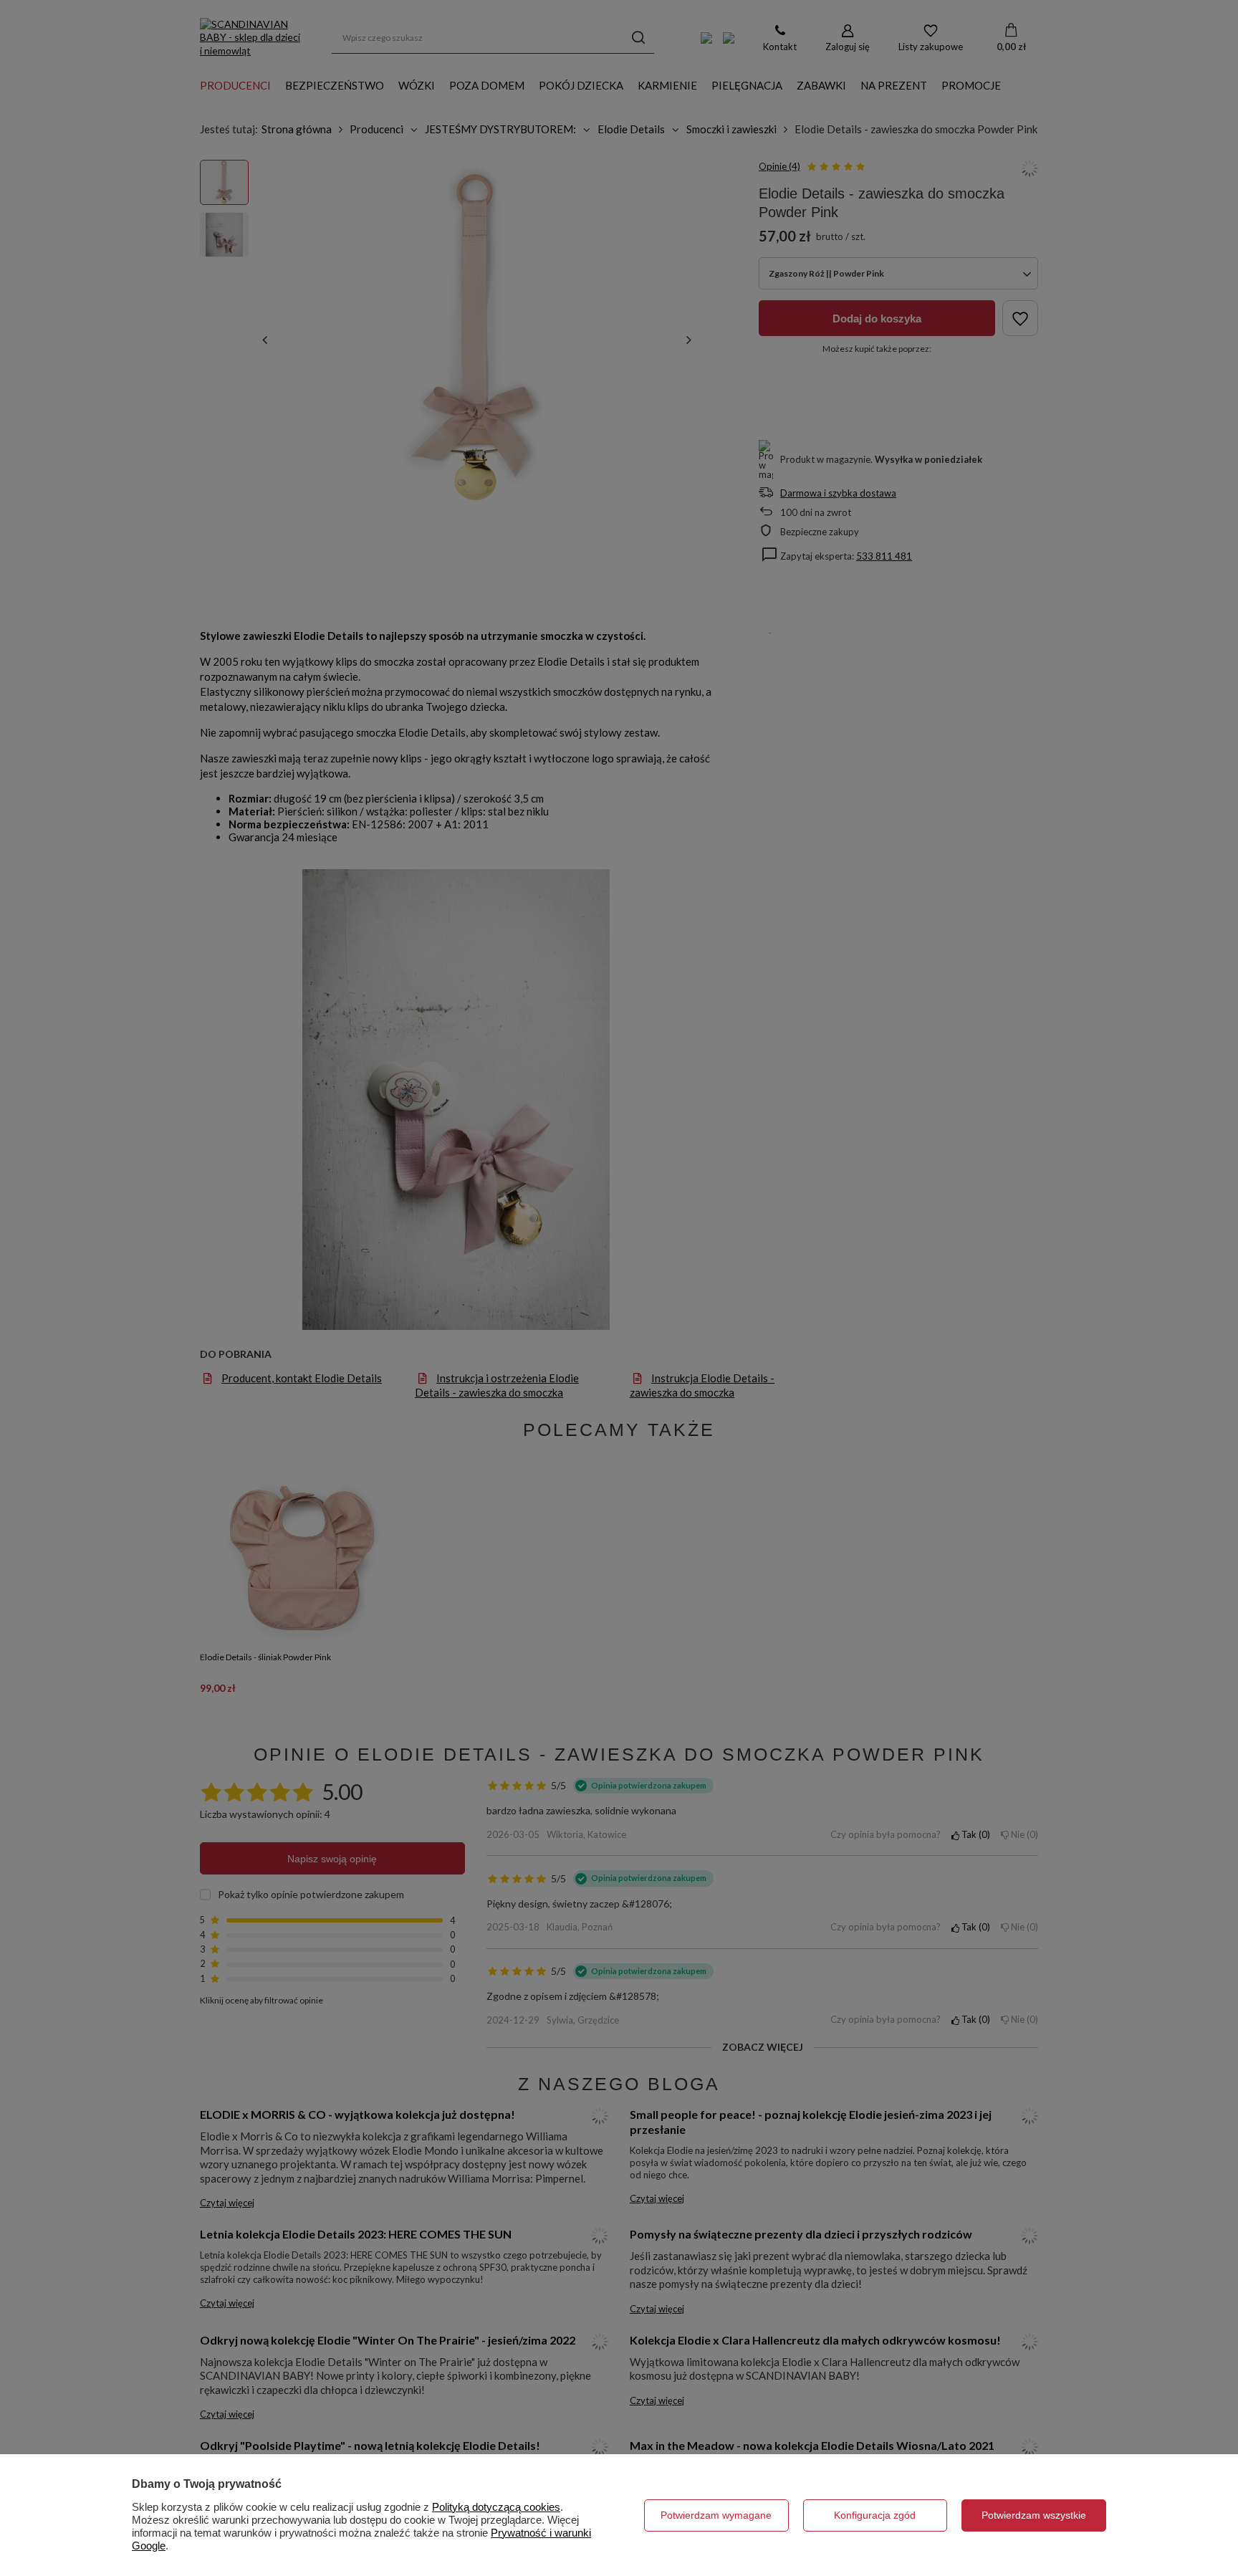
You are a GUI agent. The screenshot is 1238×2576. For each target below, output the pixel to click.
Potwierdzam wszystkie (1034, 2515)
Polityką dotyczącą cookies (496, 2507)
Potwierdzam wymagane (716, 2515)
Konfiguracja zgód (875, 2515)
